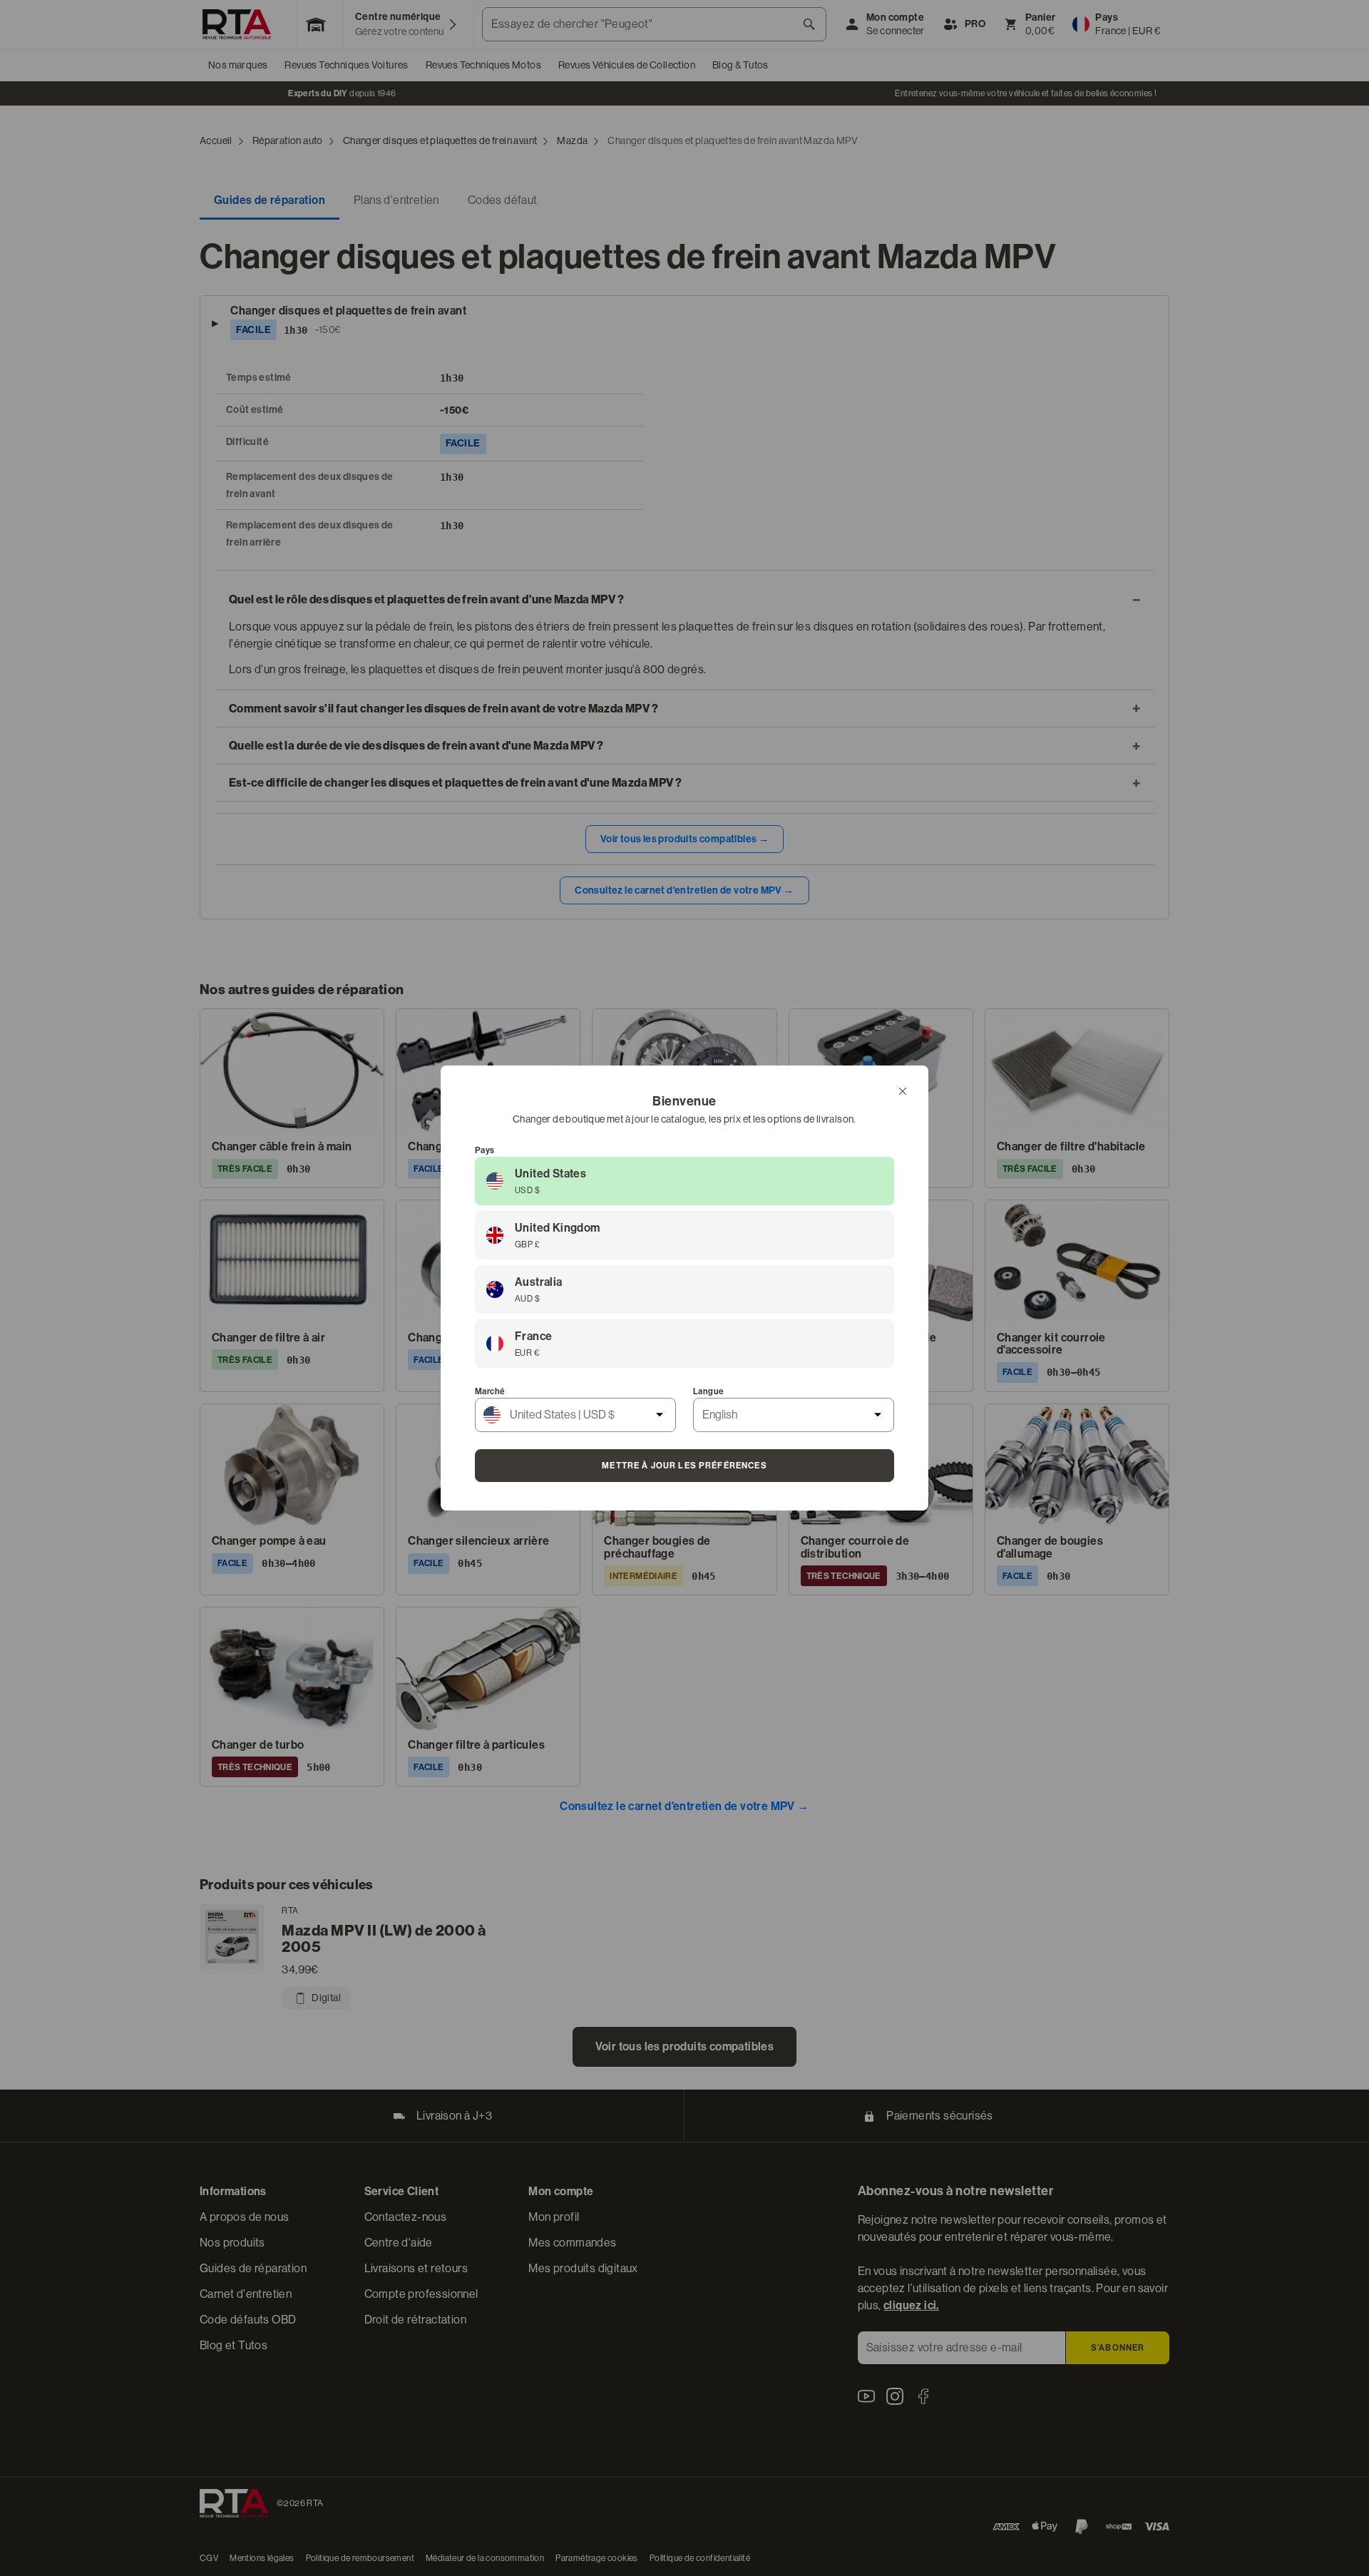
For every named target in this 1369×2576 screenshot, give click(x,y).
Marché (490, 1391)
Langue (708, 1391)
